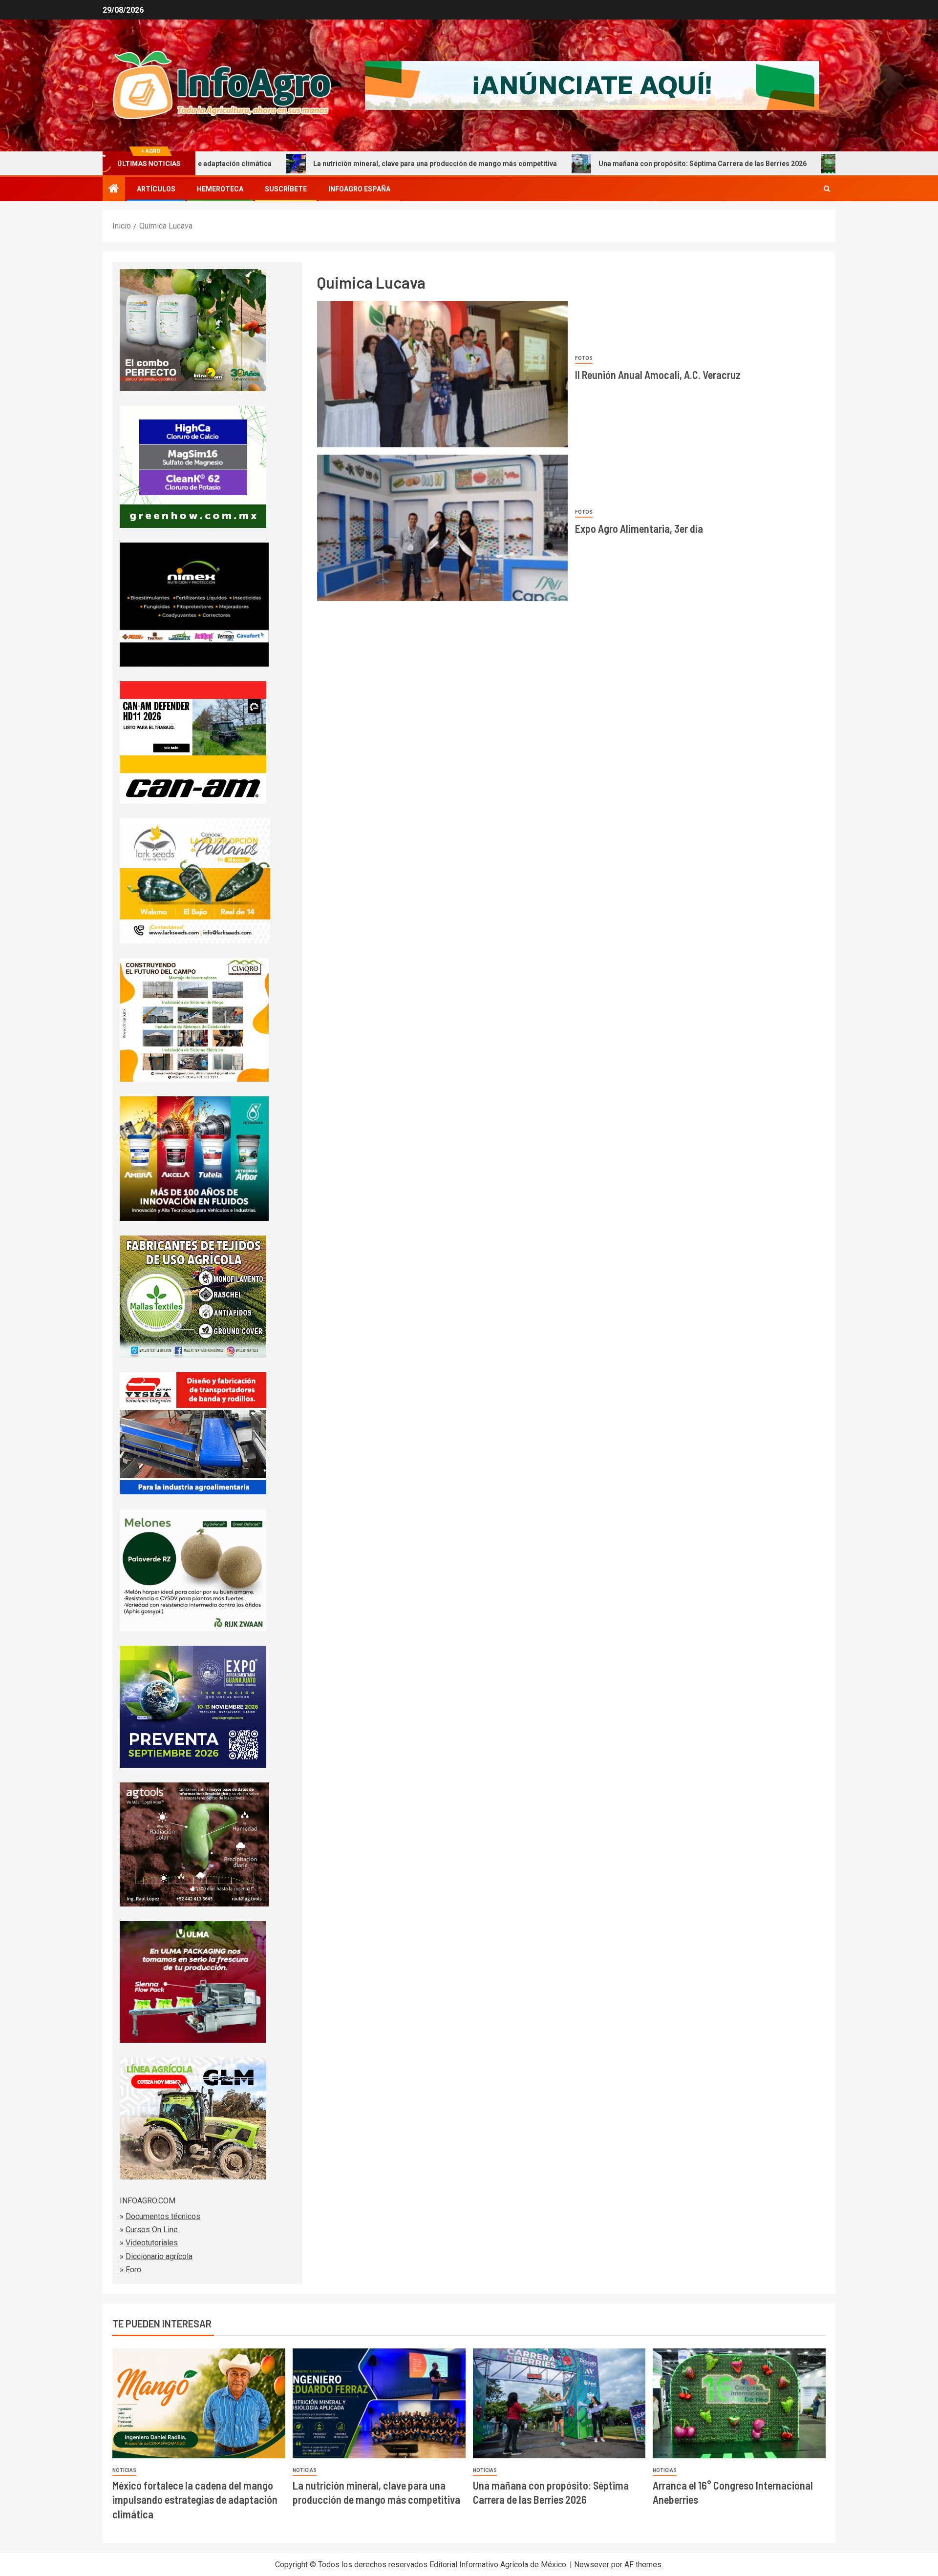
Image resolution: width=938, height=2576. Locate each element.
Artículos (156, 189)
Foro (133, 2270)
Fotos (584, 358)
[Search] (827, 189)
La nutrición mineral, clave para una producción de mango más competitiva (312, 164)
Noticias (124, 2470)
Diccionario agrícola (159, 2256)
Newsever (592, 2565)
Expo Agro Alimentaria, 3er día (639, 528)
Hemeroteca (220, 189)
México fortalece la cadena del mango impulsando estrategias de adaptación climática (195, 2500)
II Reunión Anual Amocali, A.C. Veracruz (658, 375)
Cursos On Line (152, 2230)
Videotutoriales (152, 2243)
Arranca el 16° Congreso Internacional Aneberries (806, 164)
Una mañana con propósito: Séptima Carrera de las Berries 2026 (580, 164)
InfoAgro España (359, 189)
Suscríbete (286, 189)
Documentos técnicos (163, 2216)
